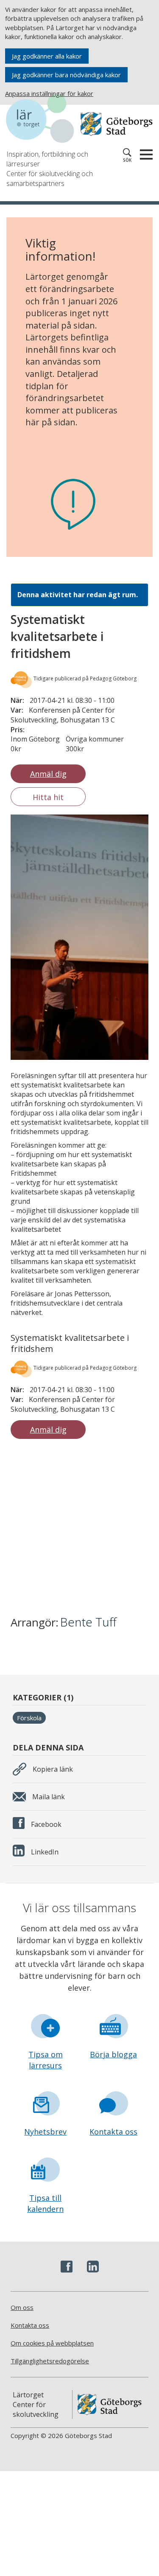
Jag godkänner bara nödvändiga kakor (66, 75)
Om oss (22, 2307)
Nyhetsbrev (45, 2132)
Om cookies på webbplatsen (52, 2343)
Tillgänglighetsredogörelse (50, 2361)
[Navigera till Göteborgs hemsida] (117, 124)
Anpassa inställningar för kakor (49, 93)
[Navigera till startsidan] (43, 120)
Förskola (29, 1718)
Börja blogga (113, 2054)
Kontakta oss (113, 2132)
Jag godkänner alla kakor (47, 56)
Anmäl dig (48, 774)
